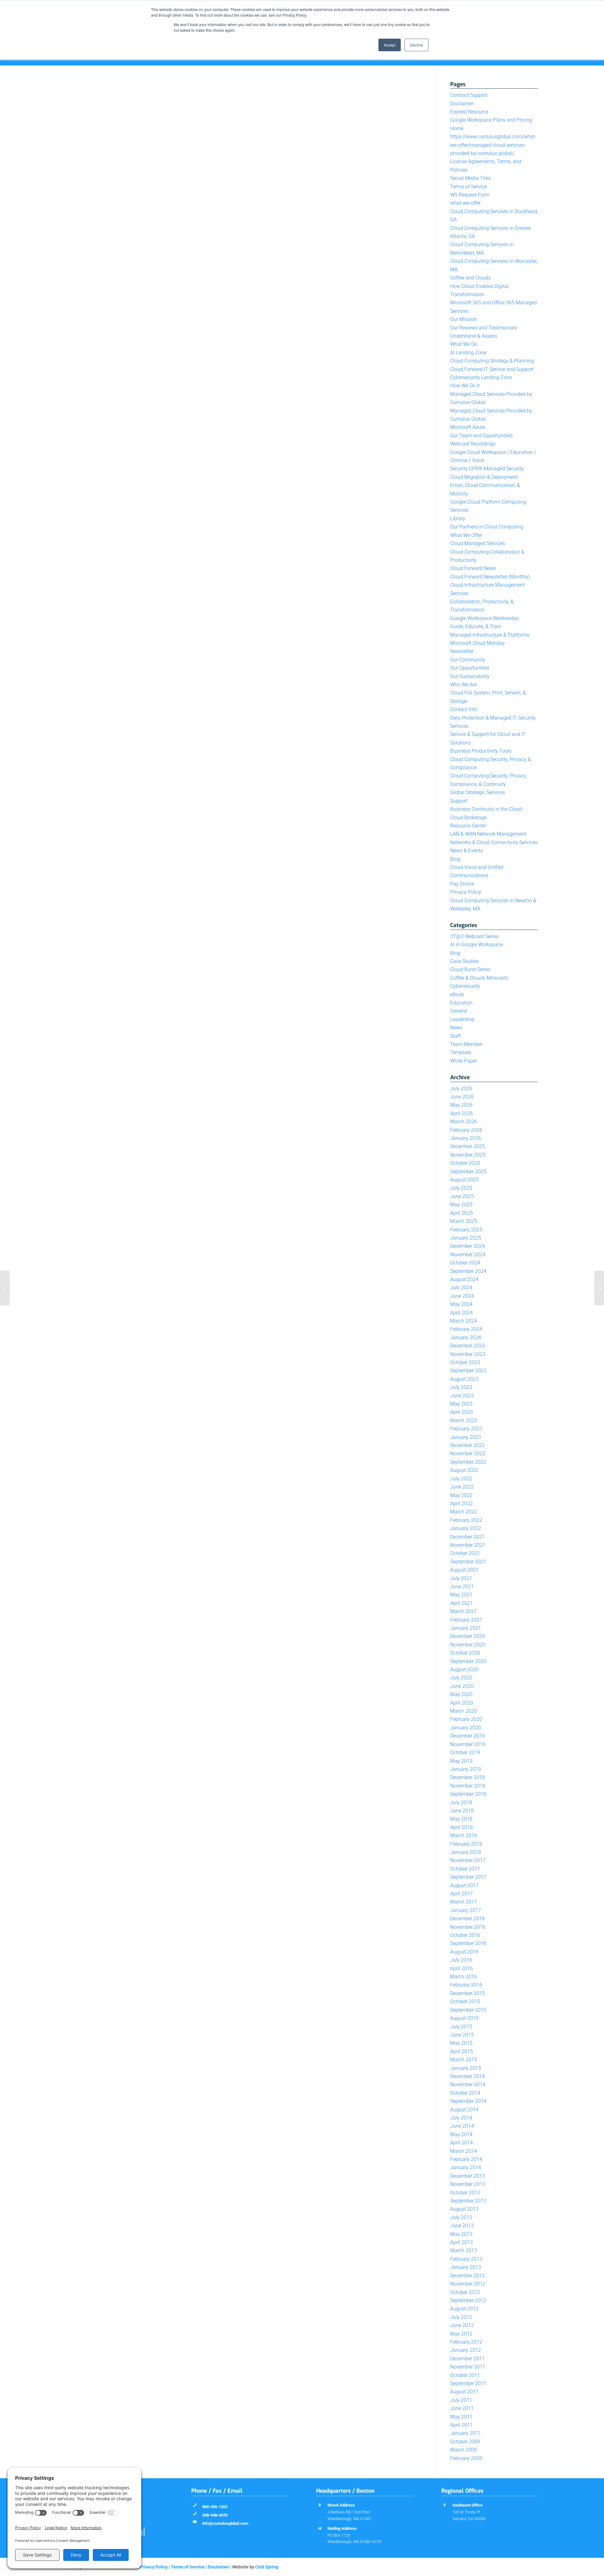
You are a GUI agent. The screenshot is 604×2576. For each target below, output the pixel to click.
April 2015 (461, 2051)
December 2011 (467, 2359)
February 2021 (466, 1620)
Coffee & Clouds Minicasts (479, 978)
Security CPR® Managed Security (487, 469)
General (459, 1011)
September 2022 (468, 1462)
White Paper (464, 1061)
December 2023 (467, 1346)
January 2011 (466, 2433)
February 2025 (466, 1230)
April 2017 (461, 1894)
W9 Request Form (470, 195)
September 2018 (468, 1794)
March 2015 (464, 2060)
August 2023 (464, 1379)
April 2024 (461, 1313)
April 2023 (461, 1412)
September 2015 (468, 2010)
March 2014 (464, 2151)
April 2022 (461, 1504)
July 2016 (461, 1960)
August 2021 (464, 1570)
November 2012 (468, 2284)
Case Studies (464, 961)
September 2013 (468, 2201)
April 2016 (461, 1968)
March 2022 (464, 1512)
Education (461, 1003)
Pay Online (462, 884)
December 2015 (467, 1993)
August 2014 (464, 2110)
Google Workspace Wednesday (484, 618)
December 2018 (467, 1777)
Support (459, 801)
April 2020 (461, 1703)
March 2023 (464, 1421)
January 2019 (466, 1769)
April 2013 (461, 2242)
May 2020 (461, 1694)
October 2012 (465, 2292)
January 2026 (466, 1138)
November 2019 (468, 1744)
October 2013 (465, 2193)
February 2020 (466, 1719)
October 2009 (465, 2442)
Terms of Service (468, 187)
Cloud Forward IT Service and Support (492, 369)
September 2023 (468, 1371)
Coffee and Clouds (470, 278)
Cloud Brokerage (468, 818)
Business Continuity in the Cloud (486, 809)
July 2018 (461, 1802)
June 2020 (462, 1686)
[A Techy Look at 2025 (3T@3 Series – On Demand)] (5, 1288)
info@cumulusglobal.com (225, 2523)
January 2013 (466, 2267)
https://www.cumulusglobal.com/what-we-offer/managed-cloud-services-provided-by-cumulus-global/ (493, 145)
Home (457, 128)
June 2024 (462, 1296)
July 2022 (461, 1479)
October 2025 (465, 1163)
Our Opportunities (470, 668)
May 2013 (461, 2234)
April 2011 (461, 2425)
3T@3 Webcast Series (474, 936)
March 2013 (464, 2250)
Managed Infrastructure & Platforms (490, 635)
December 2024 (467, 1246)
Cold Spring (267, 2567)
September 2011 (468, 2383)
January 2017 (466, 1910)
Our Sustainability (470, 676)
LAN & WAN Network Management (488, 834)
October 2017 (465, 1869)
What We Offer (466, 535)
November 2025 (468, 1155)
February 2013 (466, 2259)
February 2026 (466, 1130)
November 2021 (468, 1545)
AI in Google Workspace (476, 945)
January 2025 (466, 1238)
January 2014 (466, 2167)
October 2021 (465, 1553)
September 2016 (468, 1943)
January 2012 (466, 2350)
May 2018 (461, 1819)
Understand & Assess (474, 336)
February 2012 (466, 2342)
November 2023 (468, 1354)
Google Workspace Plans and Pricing (491, 120)
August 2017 (464, 1885)
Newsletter (462, 651)
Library (458, 519)
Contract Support (469, 95)
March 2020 (464, 1711)
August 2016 (464, 1952)
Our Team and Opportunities (481, 436)
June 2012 (462, 2325)
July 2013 (461, 2217)
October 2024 (465, 1263)
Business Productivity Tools (481, 751)
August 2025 (464, 1180)
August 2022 (464, 1470)
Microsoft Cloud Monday (478, 643)
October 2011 (465, 2375)
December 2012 (467, 2276)
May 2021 (461, 1595)
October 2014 (465, 2093)
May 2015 (461, 2043)
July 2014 (461, 2118)
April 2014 (461, 2143)
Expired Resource (469, 112)
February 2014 (466, 2159)
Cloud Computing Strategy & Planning (492, 361)
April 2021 (461, 1603)
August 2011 (464, 2392)
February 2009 (466, 2458)
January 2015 (466, 2068)
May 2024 (461, 1304)
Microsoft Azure (468, 427)
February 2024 (466, 1329)
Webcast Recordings (473, 444)
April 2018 (461, 1827)
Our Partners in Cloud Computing (487, 527)
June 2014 (462, 2126)
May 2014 (461, 2134)
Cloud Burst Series (470, 969)
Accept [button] (390, 45)
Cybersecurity (465, 986)
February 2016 (466, 1985)
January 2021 (466, 1628)
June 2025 (462, 1196)
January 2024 (466, 1338)
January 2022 (466, 1528)
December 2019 (467, 1736)
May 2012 (461, 2334)
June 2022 (462, 1487)
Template (461, 1052)
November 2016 (468, 1927)
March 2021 (464, 1611)
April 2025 (461, 1213)
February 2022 (466, 1520)
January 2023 (466, 1437)
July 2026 (461, 1089)
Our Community (468, 660)
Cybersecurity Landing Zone (481, 377)
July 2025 (461, 1188)
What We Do (464, 344)
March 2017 (464, 1902)
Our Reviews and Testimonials (484, 328)
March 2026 (464, 1122)
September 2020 (468, 1661)
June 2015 (462, 2035)
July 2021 (461, 1578)
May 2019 (461, 1761)
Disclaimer (462, 104)
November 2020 (468, 1645)
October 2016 (465, 1935)
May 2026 (461, 1105)
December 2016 (467, 1918)
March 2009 (464, 2450)
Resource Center (468, 826)
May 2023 (461, 1404)
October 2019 (465, 1752)
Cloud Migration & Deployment (484, 477)
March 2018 (464, 1835)
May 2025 (461, 1205)
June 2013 (462, 2226)
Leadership (462, 1019)
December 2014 (467, 2076)
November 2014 (468, 2084)
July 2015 (461, 2027)
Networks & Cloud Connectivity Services (494, 842)
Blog (455, 859)
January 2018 (466, 1852)
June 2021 (462, 1587)
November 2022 (468, 1454)
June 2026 (462, 1097)
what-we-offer (465, 203)
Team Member (466, 1044)
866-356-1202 (215, 2507)
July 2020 (461, 1678)
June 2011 (462, 2408)
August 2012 (464, 2309)
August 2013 (464, 2209)
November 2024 (468, 1255)
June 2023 (462, 1396)
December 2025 (467, 1146)
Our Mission (464, 319)
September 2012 (468, 2300)
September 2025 (468, 1172)
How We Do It (465, 386)
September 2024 (468, 1271)
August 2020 (464, 1669)
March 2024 (464, 1321)
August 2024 (464, 1279)
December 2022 (467, 1445)
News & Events (467, 851)
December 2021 (467, 1537)
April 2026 (461, 1113)
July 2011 (461, 2400)
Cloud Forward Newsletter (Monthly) (490, 577)
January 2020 (466, 1728)
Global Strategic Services (478, 792)
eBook (457, 995)
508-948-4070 (215, 2515)
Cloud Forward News (473, 568)
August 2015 (464, 2018)
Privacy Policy (466, 892)
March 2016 (464, 1977)
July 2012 (461, 2317)
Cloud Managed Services (478, 543)
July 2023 (461, 1387)
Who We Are (464, 685)
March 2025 (464, 1221)
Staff (455, 1036)
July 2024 (461, 1288)
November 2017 (468, 1860)
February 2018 (466, 1844)
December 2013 (467, 2176)
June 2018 (462, 1811)
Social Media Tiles (470, 178)
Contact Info (464, 709)
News (456, 1028)
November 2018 (468, 1786)
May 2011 (461, 2417)
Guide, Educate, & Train (476, 626)
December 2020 (467, 1636)
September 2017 (468, 1877)
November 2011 (468, 2367)
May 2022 (461, 1495)
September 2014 (468, 2101)
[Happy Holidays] (599, 1288)
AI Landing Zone (468, 353)
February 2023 (466, 1429)
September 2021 (468, 1562)
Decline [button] (417, 45)
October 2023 (465, 1362)
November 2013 (468, 2184)
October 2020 (465, 1653)
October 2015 (465, 2001)
